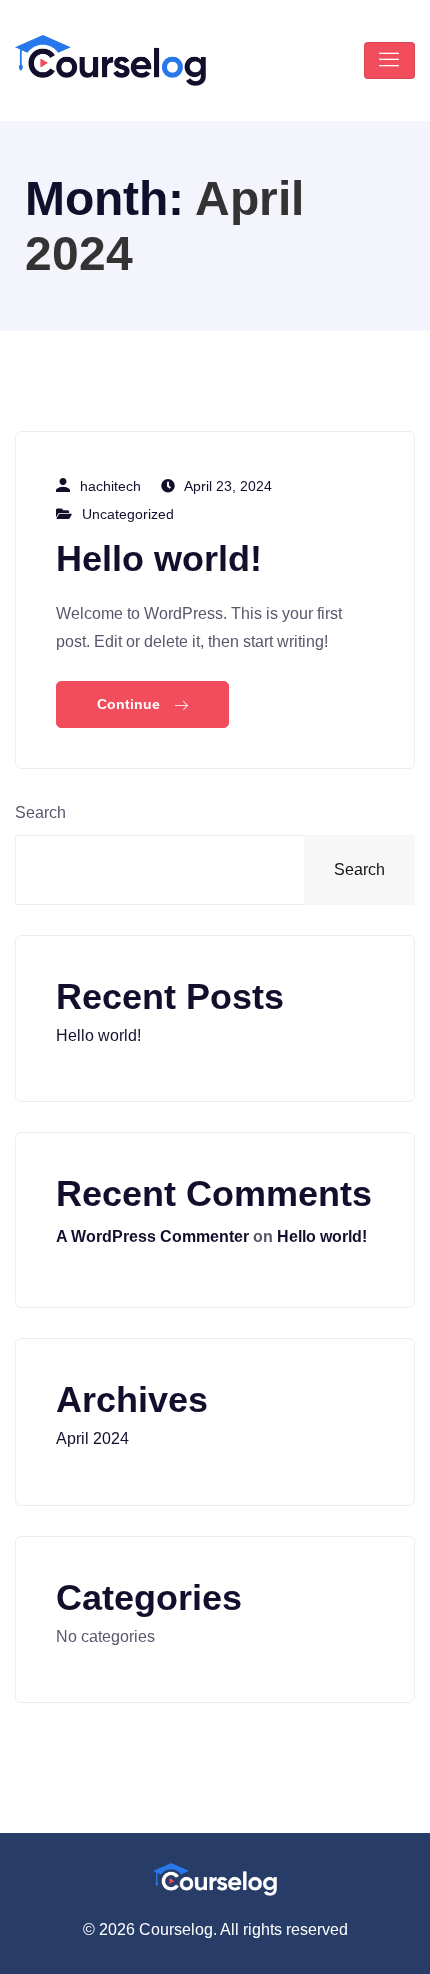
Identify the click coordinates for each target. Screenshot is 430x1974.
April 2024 (92, 1438)
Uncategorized (128, 514)
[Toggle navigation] (389, 60)
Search (40, 812)
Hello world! (159, 558)
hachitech (110, 486)
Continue (130, 704)
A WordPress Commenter (152, 1236)
